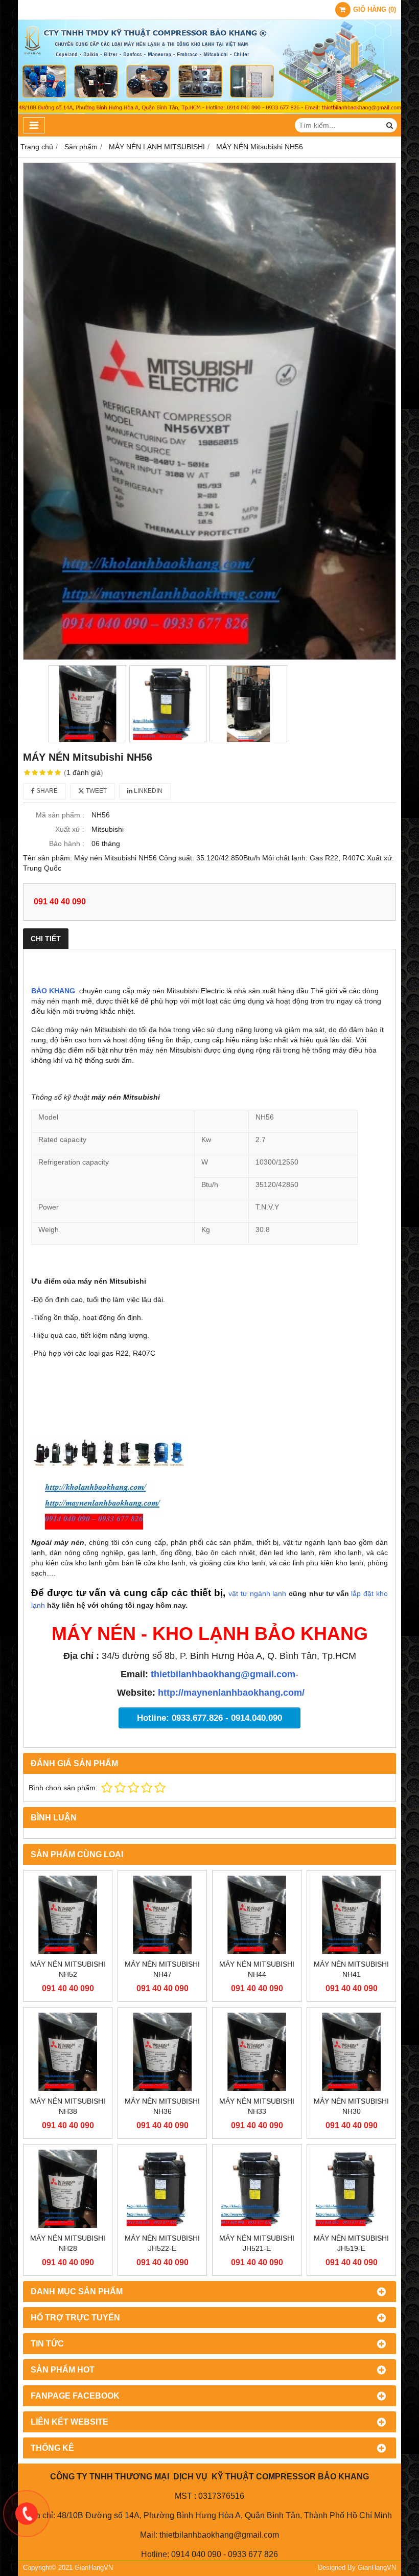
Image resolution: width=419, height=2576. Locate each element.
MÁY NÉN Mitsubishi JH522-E (162, 2243)
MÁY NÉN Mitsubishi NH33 (257, 2106)
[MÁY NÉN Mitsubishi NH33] (257, 2052)
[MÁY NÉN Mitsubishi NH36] (162, 2052)
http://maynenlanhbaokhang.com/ (231, 1693)
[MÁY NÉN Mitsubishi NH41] (351, 1915)
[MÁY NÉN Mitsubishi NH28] (68, 2189)
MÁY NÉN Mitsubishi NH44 (257, 1969)
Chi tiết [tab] (46, 939)
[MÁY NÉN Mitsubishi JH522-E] (162, 2189)
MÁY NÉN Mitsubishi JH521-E (257, 2243)
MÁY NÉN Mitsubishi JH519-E (351, 2243)
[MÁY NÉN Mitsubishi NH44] (257, 1915)
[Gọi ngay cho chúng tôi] (27, 2514)
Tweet (96, 791)
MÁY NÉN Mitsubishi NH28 (68, 2243)
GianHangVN (377, 2568)
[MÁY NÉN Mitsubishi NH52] (68, 1915)
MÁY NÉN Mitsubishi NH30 (351, 2106)
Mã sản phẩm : (60, 815)
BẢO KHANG (53, 991)
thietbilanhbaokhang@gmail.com (223, 1674)
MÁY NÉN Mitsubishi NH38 (68, 2106)
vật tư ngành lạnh (257, 1593)
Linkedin (147, 791)
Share (46, 791)
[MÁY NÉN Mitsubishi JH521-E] (257, 2189)
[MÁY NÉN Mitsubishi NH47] (162, 1915)
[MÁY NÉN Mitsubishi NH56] (209, 411)
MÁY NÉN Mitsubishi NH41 (351, 1969)
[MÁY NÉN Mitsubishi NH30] (351, 2052)
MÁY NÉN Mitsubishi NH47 (162, 1969)
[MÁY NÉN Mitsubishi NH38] (68, 2052)
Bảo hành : (67, 844)
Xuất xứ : (70, 829)
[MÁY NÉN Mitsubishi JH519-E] (351, 2189)
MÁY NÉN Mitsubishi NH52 (68, 1969)
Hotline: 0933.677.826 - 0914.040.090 (209, 1718)
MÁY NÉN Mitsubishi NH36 (162, 2106)
